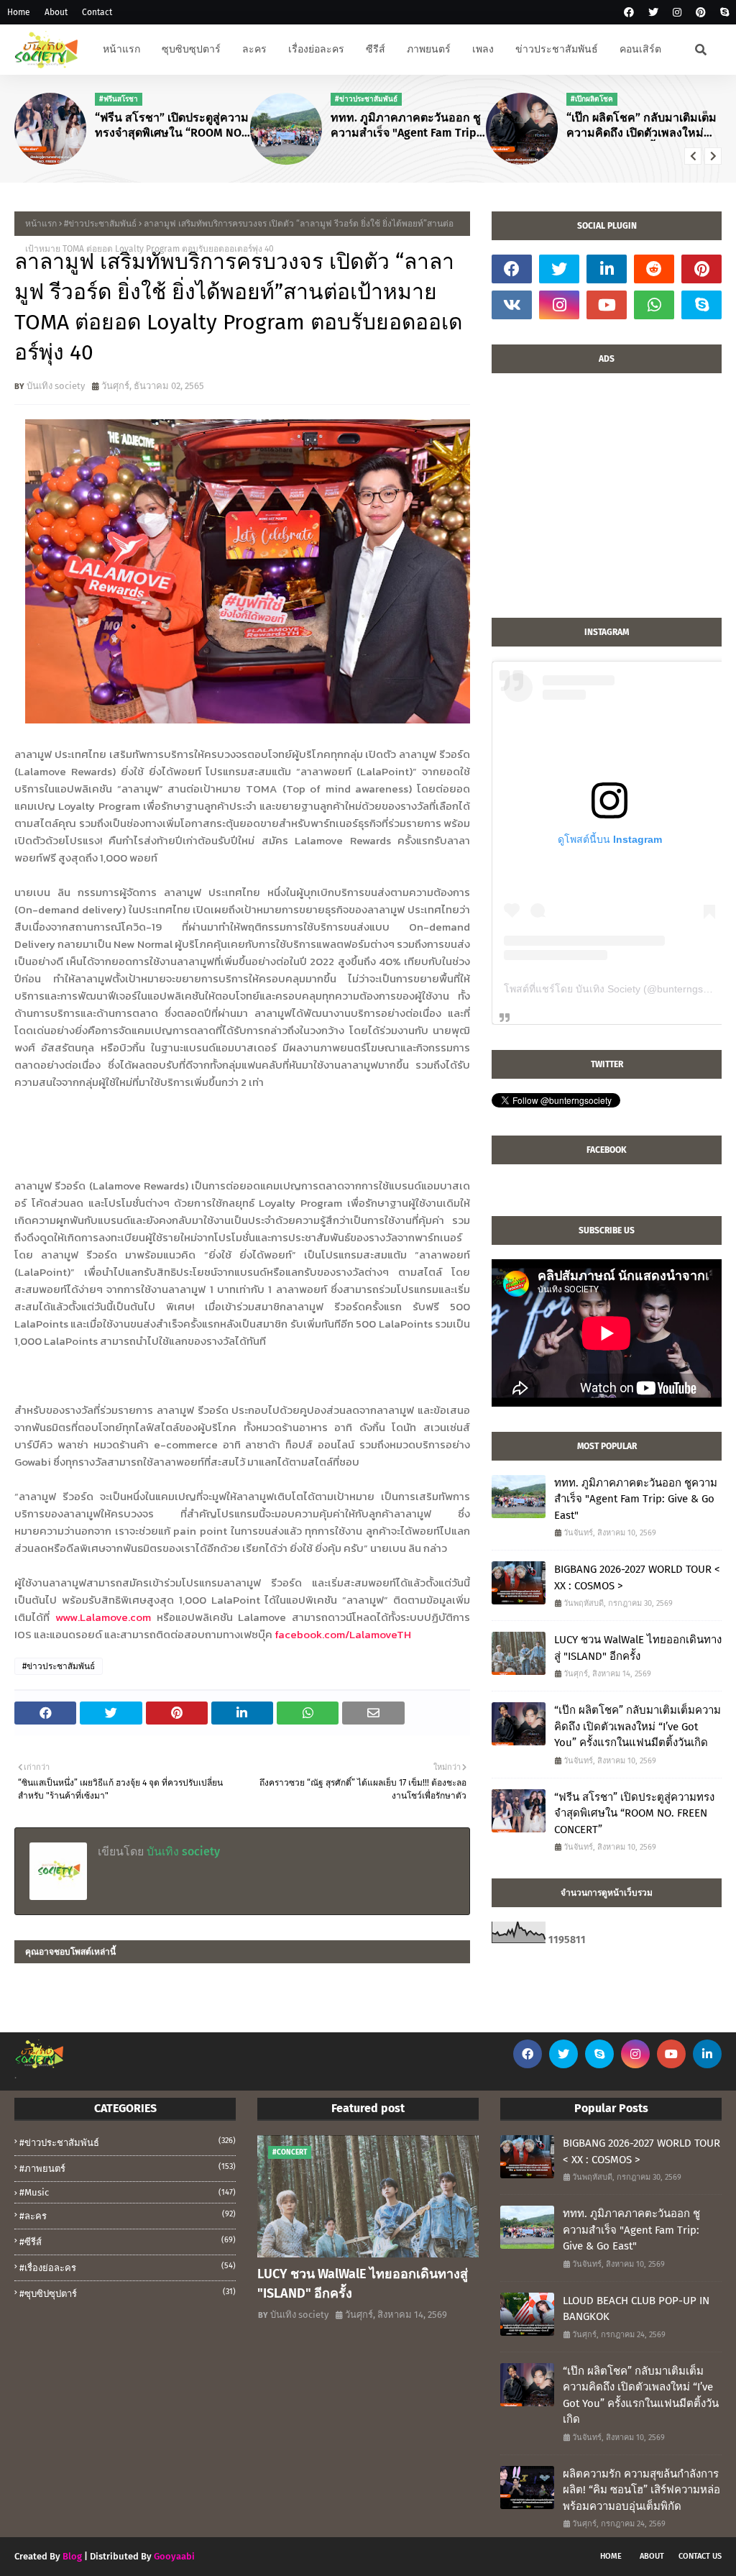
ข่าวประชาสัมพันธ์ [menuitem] (557, 49)
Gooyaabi (174, 2556)
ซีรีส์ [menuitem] (376, 49)
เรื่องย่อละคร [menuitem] (316, 49)
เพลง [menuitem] (483, 49)
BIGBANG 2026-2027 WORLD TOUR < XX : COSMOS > (637, 1577)
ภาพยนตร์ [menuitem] (429, 49)
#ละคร (128, 2215)
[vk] (512, 305)
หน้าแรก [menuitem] (121, 49)
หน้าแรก (41, 224)
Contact (97, 12)
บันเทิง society (56, 386)
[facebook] (629, 13)
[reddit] (654, 269)
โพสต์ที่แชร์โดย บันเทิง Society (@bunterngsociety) (618, 989)
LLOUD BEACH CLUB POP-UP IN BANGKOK (636, 2309)
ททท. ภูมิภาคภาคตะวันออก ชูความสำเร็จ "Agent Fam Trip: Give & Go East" (406, 126)
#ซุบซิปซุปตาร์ (128, 2293)
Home (19, 12)
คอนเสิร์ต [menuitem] (640, 49)
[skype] (723, 13)
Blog (72, 2556)
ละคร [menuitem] (254, 49)
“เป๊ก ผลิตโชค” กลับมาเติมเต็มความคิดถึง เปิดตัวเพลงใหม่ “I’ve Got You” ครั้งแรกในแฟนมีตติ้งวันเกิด (642, 126)
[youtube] (607, 305)
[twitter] (653, 13)
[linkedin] (607, 269)
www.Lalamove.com (103, 1617)
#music (128, 2192)
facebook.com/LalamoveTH (343, 1634)
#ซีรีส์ (128, 2241)
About (56, 12)
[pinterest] (701, 13)
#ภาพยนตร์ (128, 2168)
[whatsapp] (654, 305)
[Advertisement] (607, 503)
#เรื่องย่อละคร (128, 2267)
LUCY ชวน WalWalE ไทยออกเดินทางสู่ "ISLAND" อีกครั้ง (638, 1648)
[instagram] (677, 13)
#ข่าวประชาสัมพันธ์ (100, 224)
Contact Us (700, 2556)
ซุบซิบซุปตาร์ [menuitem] (191, 49)
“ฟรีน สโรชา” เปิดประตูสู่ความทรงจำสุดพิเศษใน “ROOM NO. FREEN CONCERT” (172, 126)
